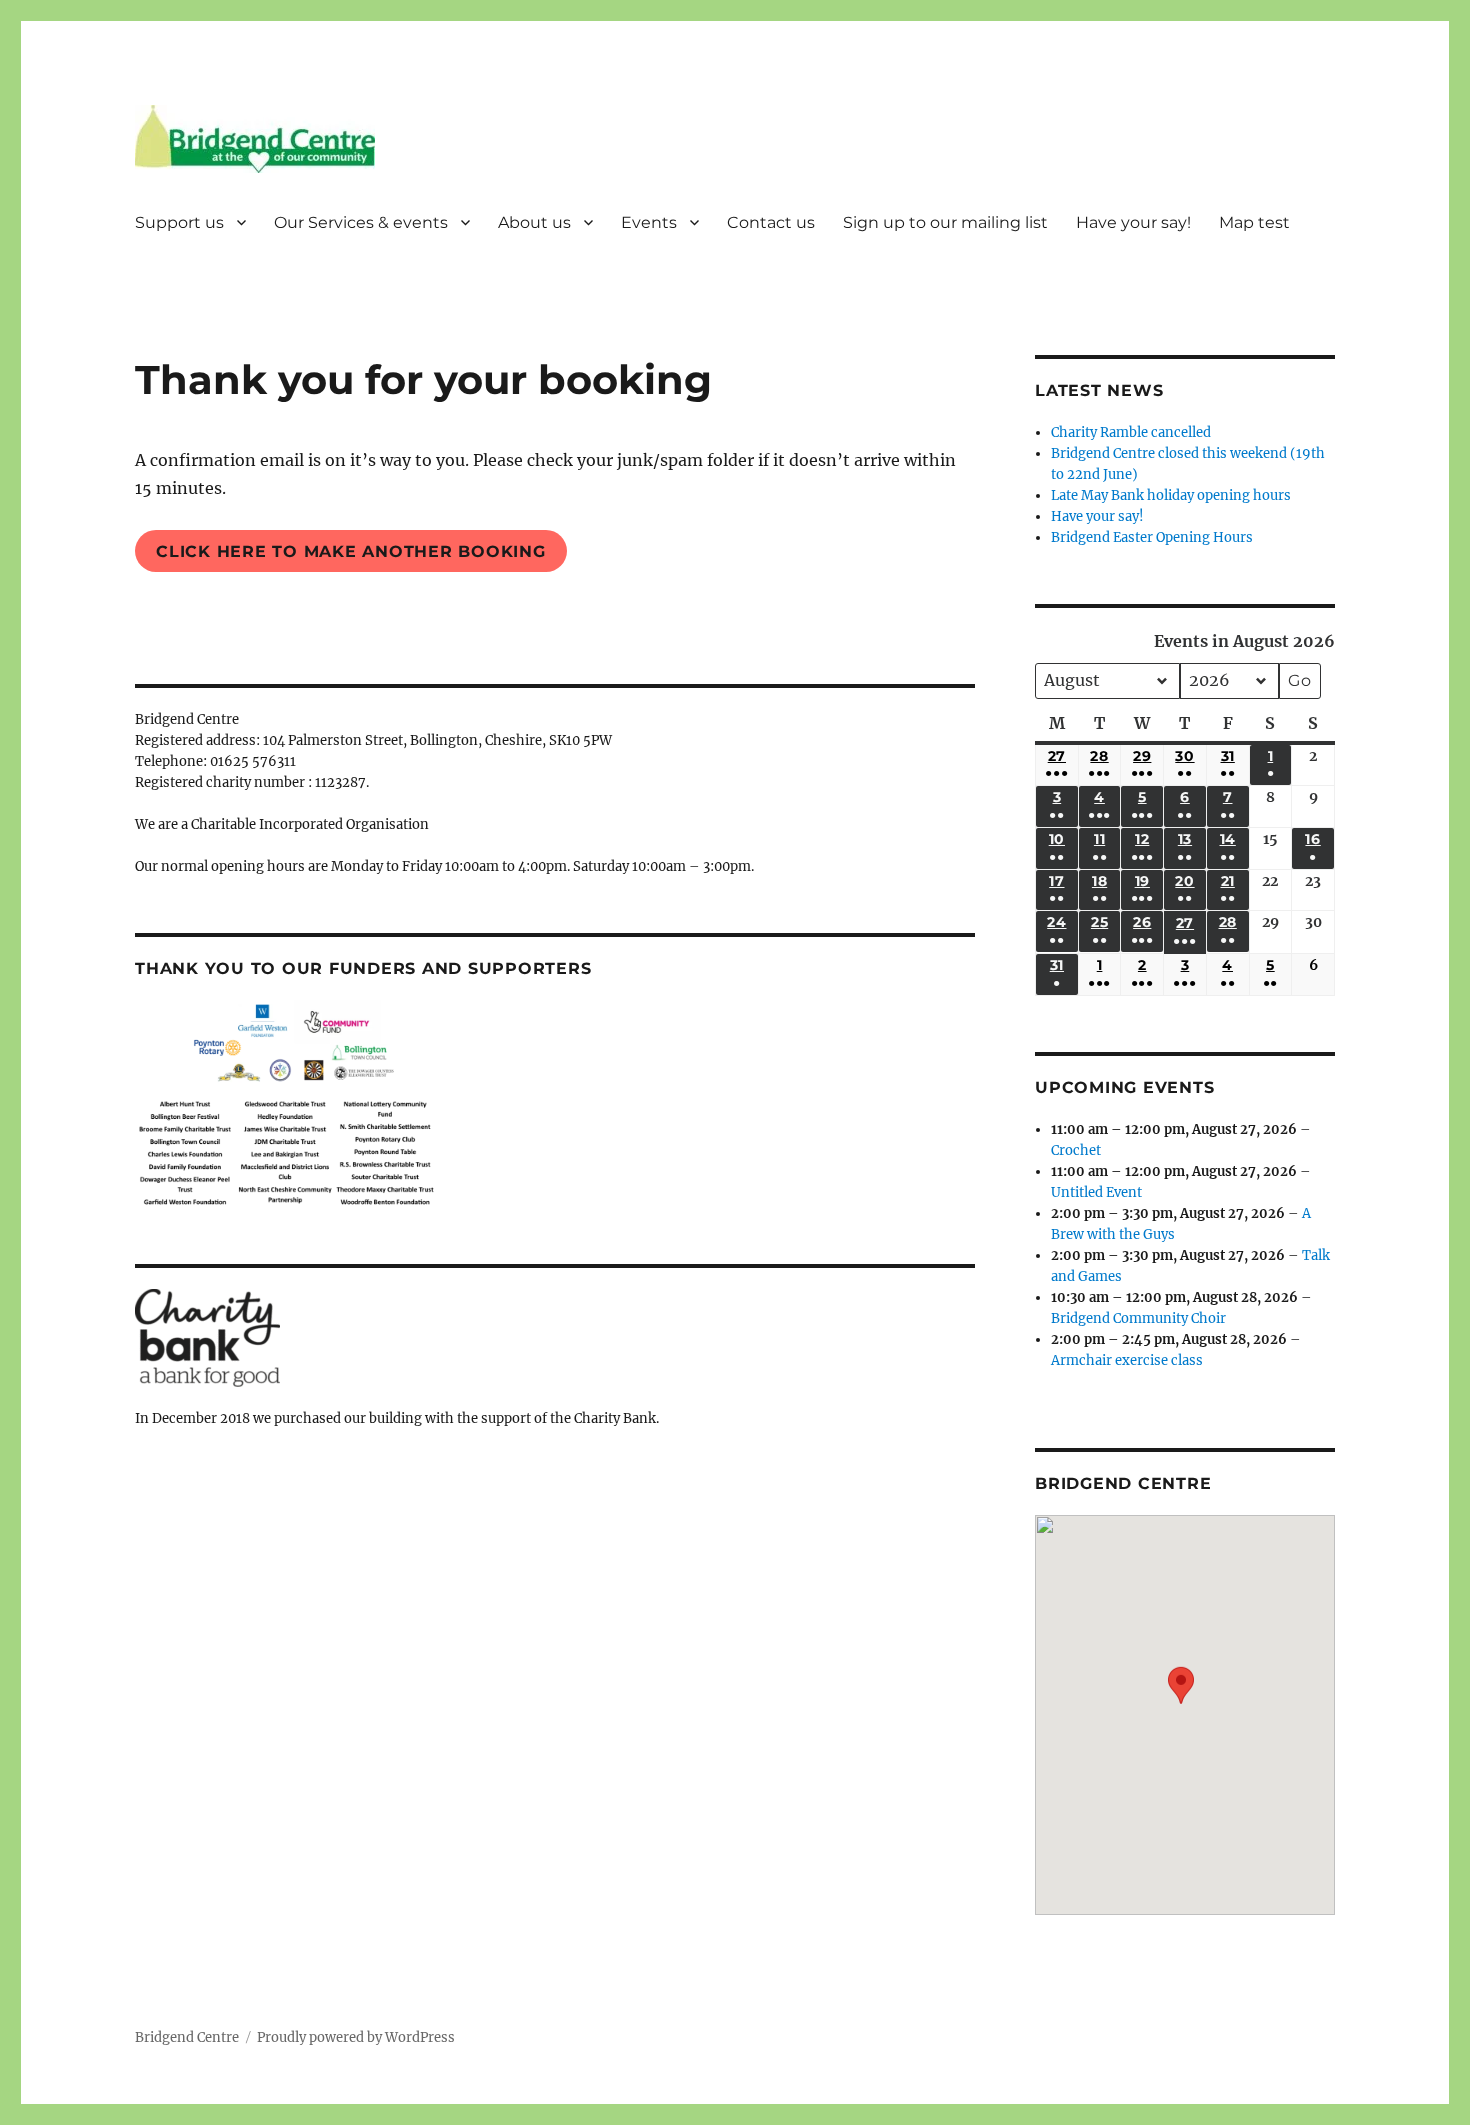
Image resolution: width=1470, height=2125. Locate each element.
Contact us (771, 222)
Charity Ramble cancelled (1131, 432)
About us (534, 222)
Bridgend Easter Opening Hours (1152, 537)
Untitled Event (1096, 1192)
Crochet (1076, 1150)
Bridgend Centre (187, 2037)
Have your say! (1133, 222)
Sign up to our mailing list (945, 222)
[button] (1181, 1700)
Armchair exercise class (1127, 1360)
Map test (1254, 222)
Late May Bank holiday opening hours (1171, 495)
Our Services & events (361, 222)
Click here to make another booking (351, 551)
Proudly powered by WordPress (356, 2037)
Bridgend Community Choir (1138, 1318)
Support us (179, 222)
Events (649, 222)
